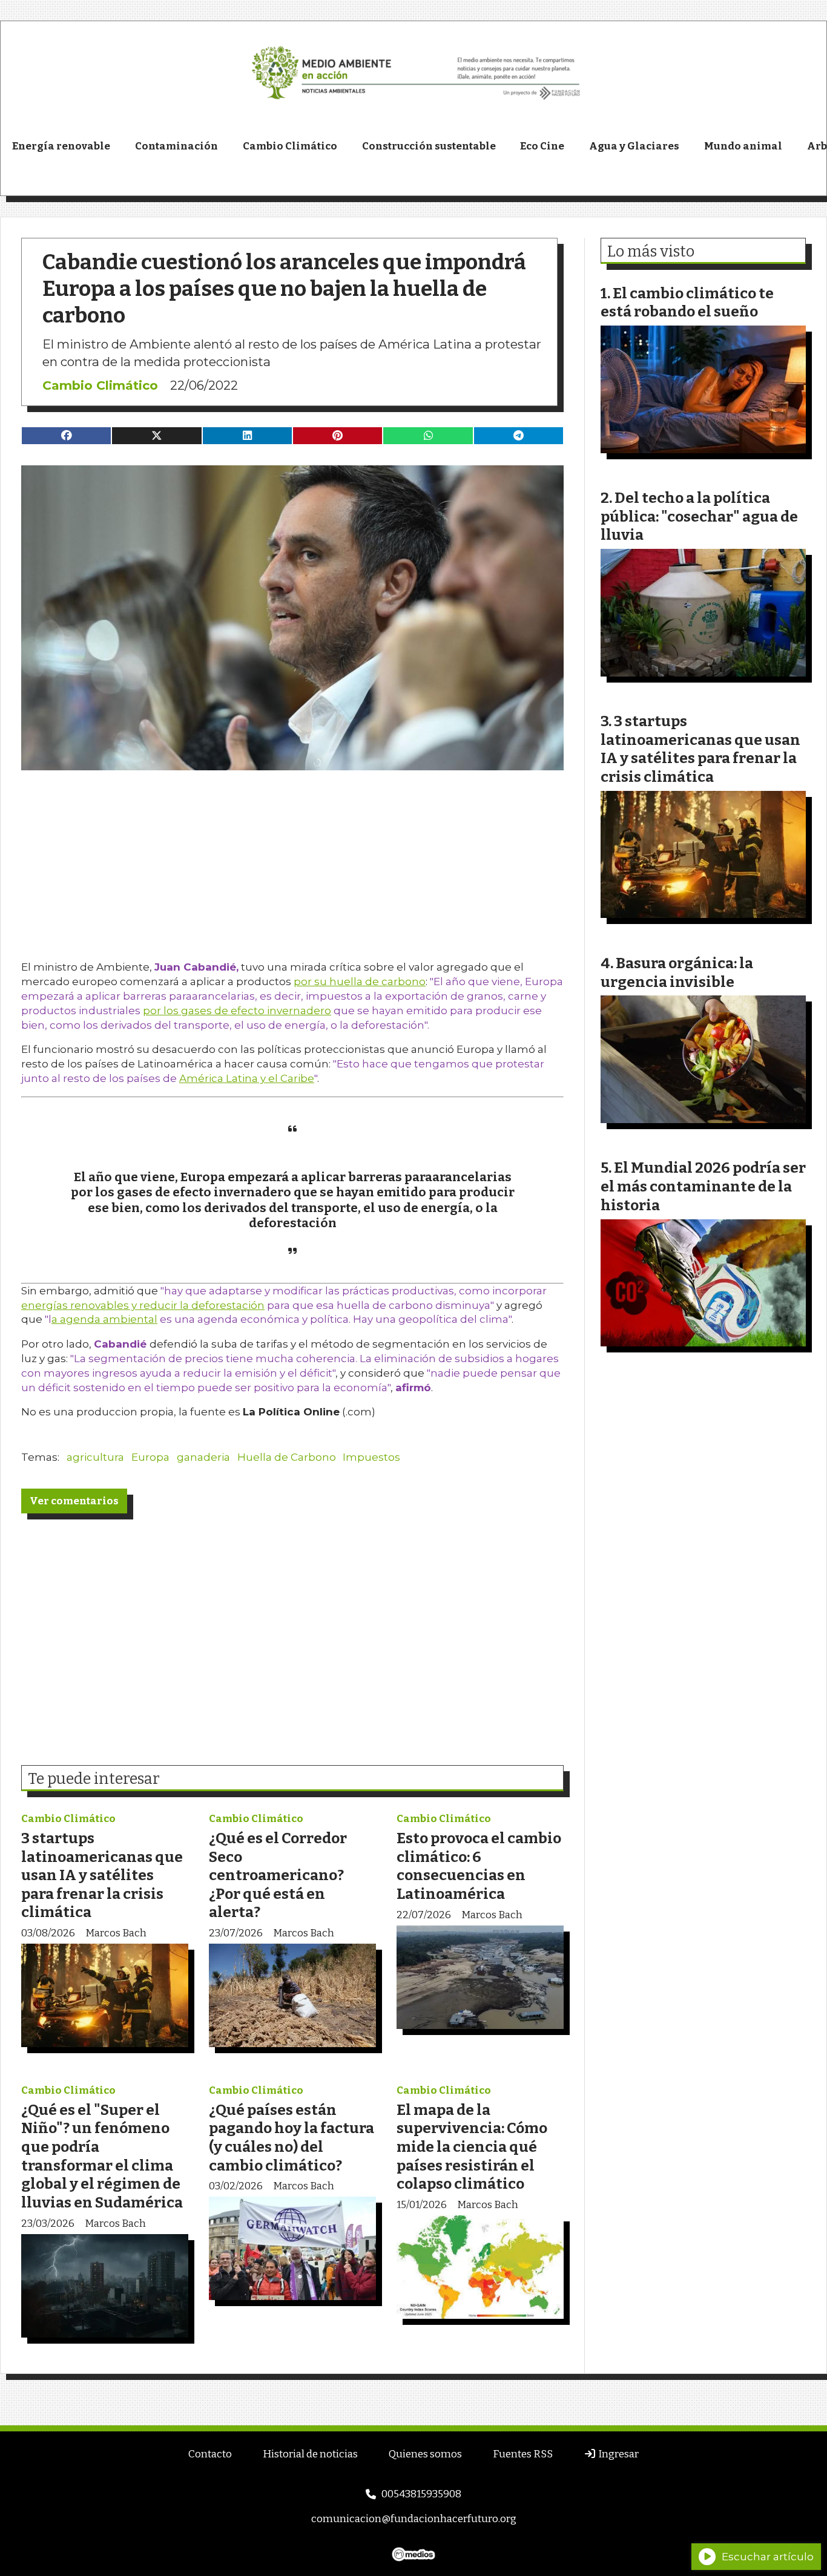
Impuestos (371, 1457)
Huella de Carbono (287, 1457)
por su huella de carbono (360, 982)
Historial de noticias (310, 2454)
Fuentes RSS (523, 2454)
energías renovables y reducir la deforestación (143, 1305)
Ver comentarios (74, 1501)
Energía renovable (61, 146)
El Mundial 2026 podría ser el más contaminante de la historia (703, 1186)
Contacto (210, 2454)
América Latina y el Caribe (247, 1078)
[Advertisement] (292, 855)
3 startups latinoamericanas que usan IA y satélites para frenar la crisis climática (102, 1875)
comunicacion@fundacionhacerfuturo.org (414, 2519)
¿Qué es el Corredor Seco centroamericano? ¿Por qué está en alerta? (278, 1875)
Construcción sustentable (429, 146)
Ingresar (618, 2454)
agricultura (95, 1457)
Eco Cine (542, 146)
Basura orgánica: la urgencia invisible (677, 972)
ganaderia (203, 1457)
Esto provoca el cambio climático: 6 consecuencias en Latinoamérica (479, 1866)
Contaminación (176, 146)
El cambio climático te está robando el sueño (687, 303)
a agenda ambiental (104, 1319)
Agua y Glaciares (634, 146)
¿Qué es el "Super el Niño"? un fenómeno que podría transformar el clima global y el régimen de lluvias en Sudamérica (102, 2156)
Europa (150, 1457)
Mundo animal (743, 146)
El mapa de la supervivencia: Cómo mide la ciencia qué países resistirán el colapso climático (472, 2147)
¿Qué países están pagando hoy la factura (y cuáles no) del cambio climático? (292, 2138)
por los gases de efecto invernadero (237, 1011)
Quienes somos (425, 2454)
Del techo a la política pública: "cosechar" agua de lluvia (699, 516)
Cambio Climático (290, 146)
